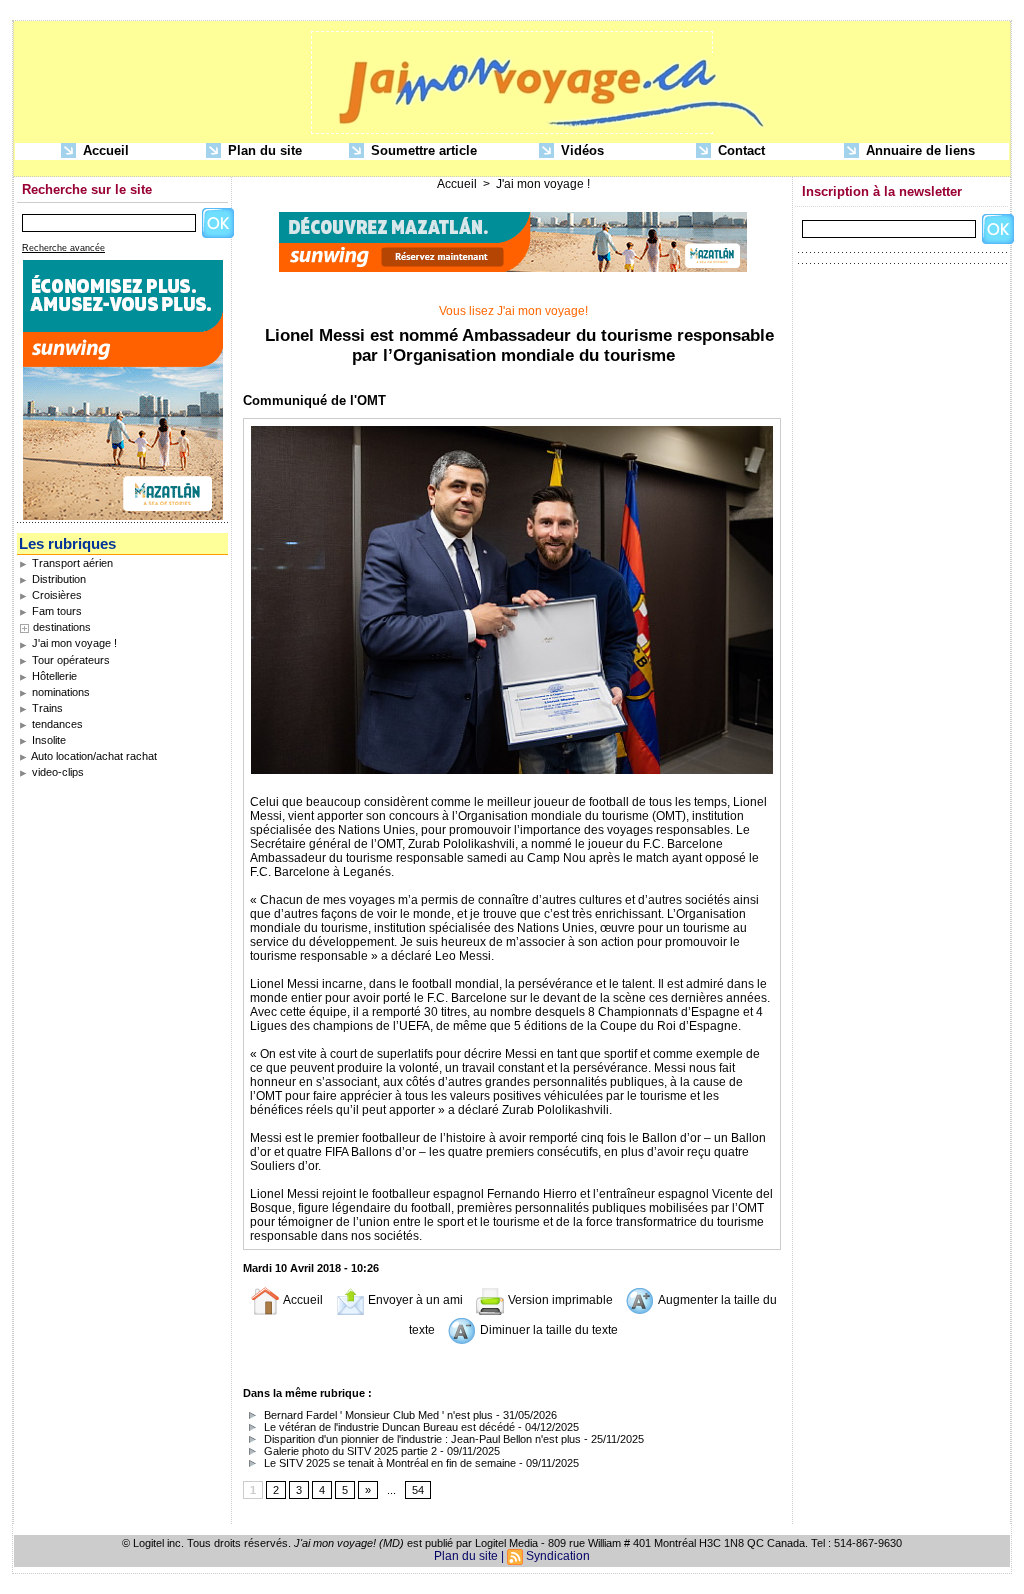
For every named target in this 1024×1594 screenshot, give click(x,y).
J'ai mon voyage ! (73, 643)
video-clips (56, 772)
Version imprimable (559, 1300)
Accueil (104, 150)
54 (418, 1490)
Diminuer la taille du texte (547, 1330)
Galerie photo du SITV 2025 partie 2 (349, 1451)
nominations (59, 692)
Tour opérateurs (69, 660)
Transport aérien (71, 563)
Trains (46, 708)
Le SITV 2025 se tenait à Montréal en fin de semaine (388, 1463)
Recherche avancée (63, 248)
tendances (56, 724)
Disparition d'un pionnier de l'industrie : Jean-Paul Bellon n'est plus (421, 1439)
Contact (739, 150)
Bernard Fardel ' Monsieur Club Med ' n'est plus (377, 1415)
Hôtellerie (53, 676)
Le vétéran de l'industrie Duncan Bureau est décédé (388, 1427)
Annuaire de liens (918, 150)
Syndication (558, 1556)
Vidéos (580, 150)
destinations (62, 627)
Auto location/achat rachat (93, 756)
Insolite (47, 740)
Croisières (55, 595)
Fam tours (55, 611)
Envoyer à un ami (414, 1300)
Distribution (57, 579)
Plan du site (263, 150)
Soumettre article (422, 150)
